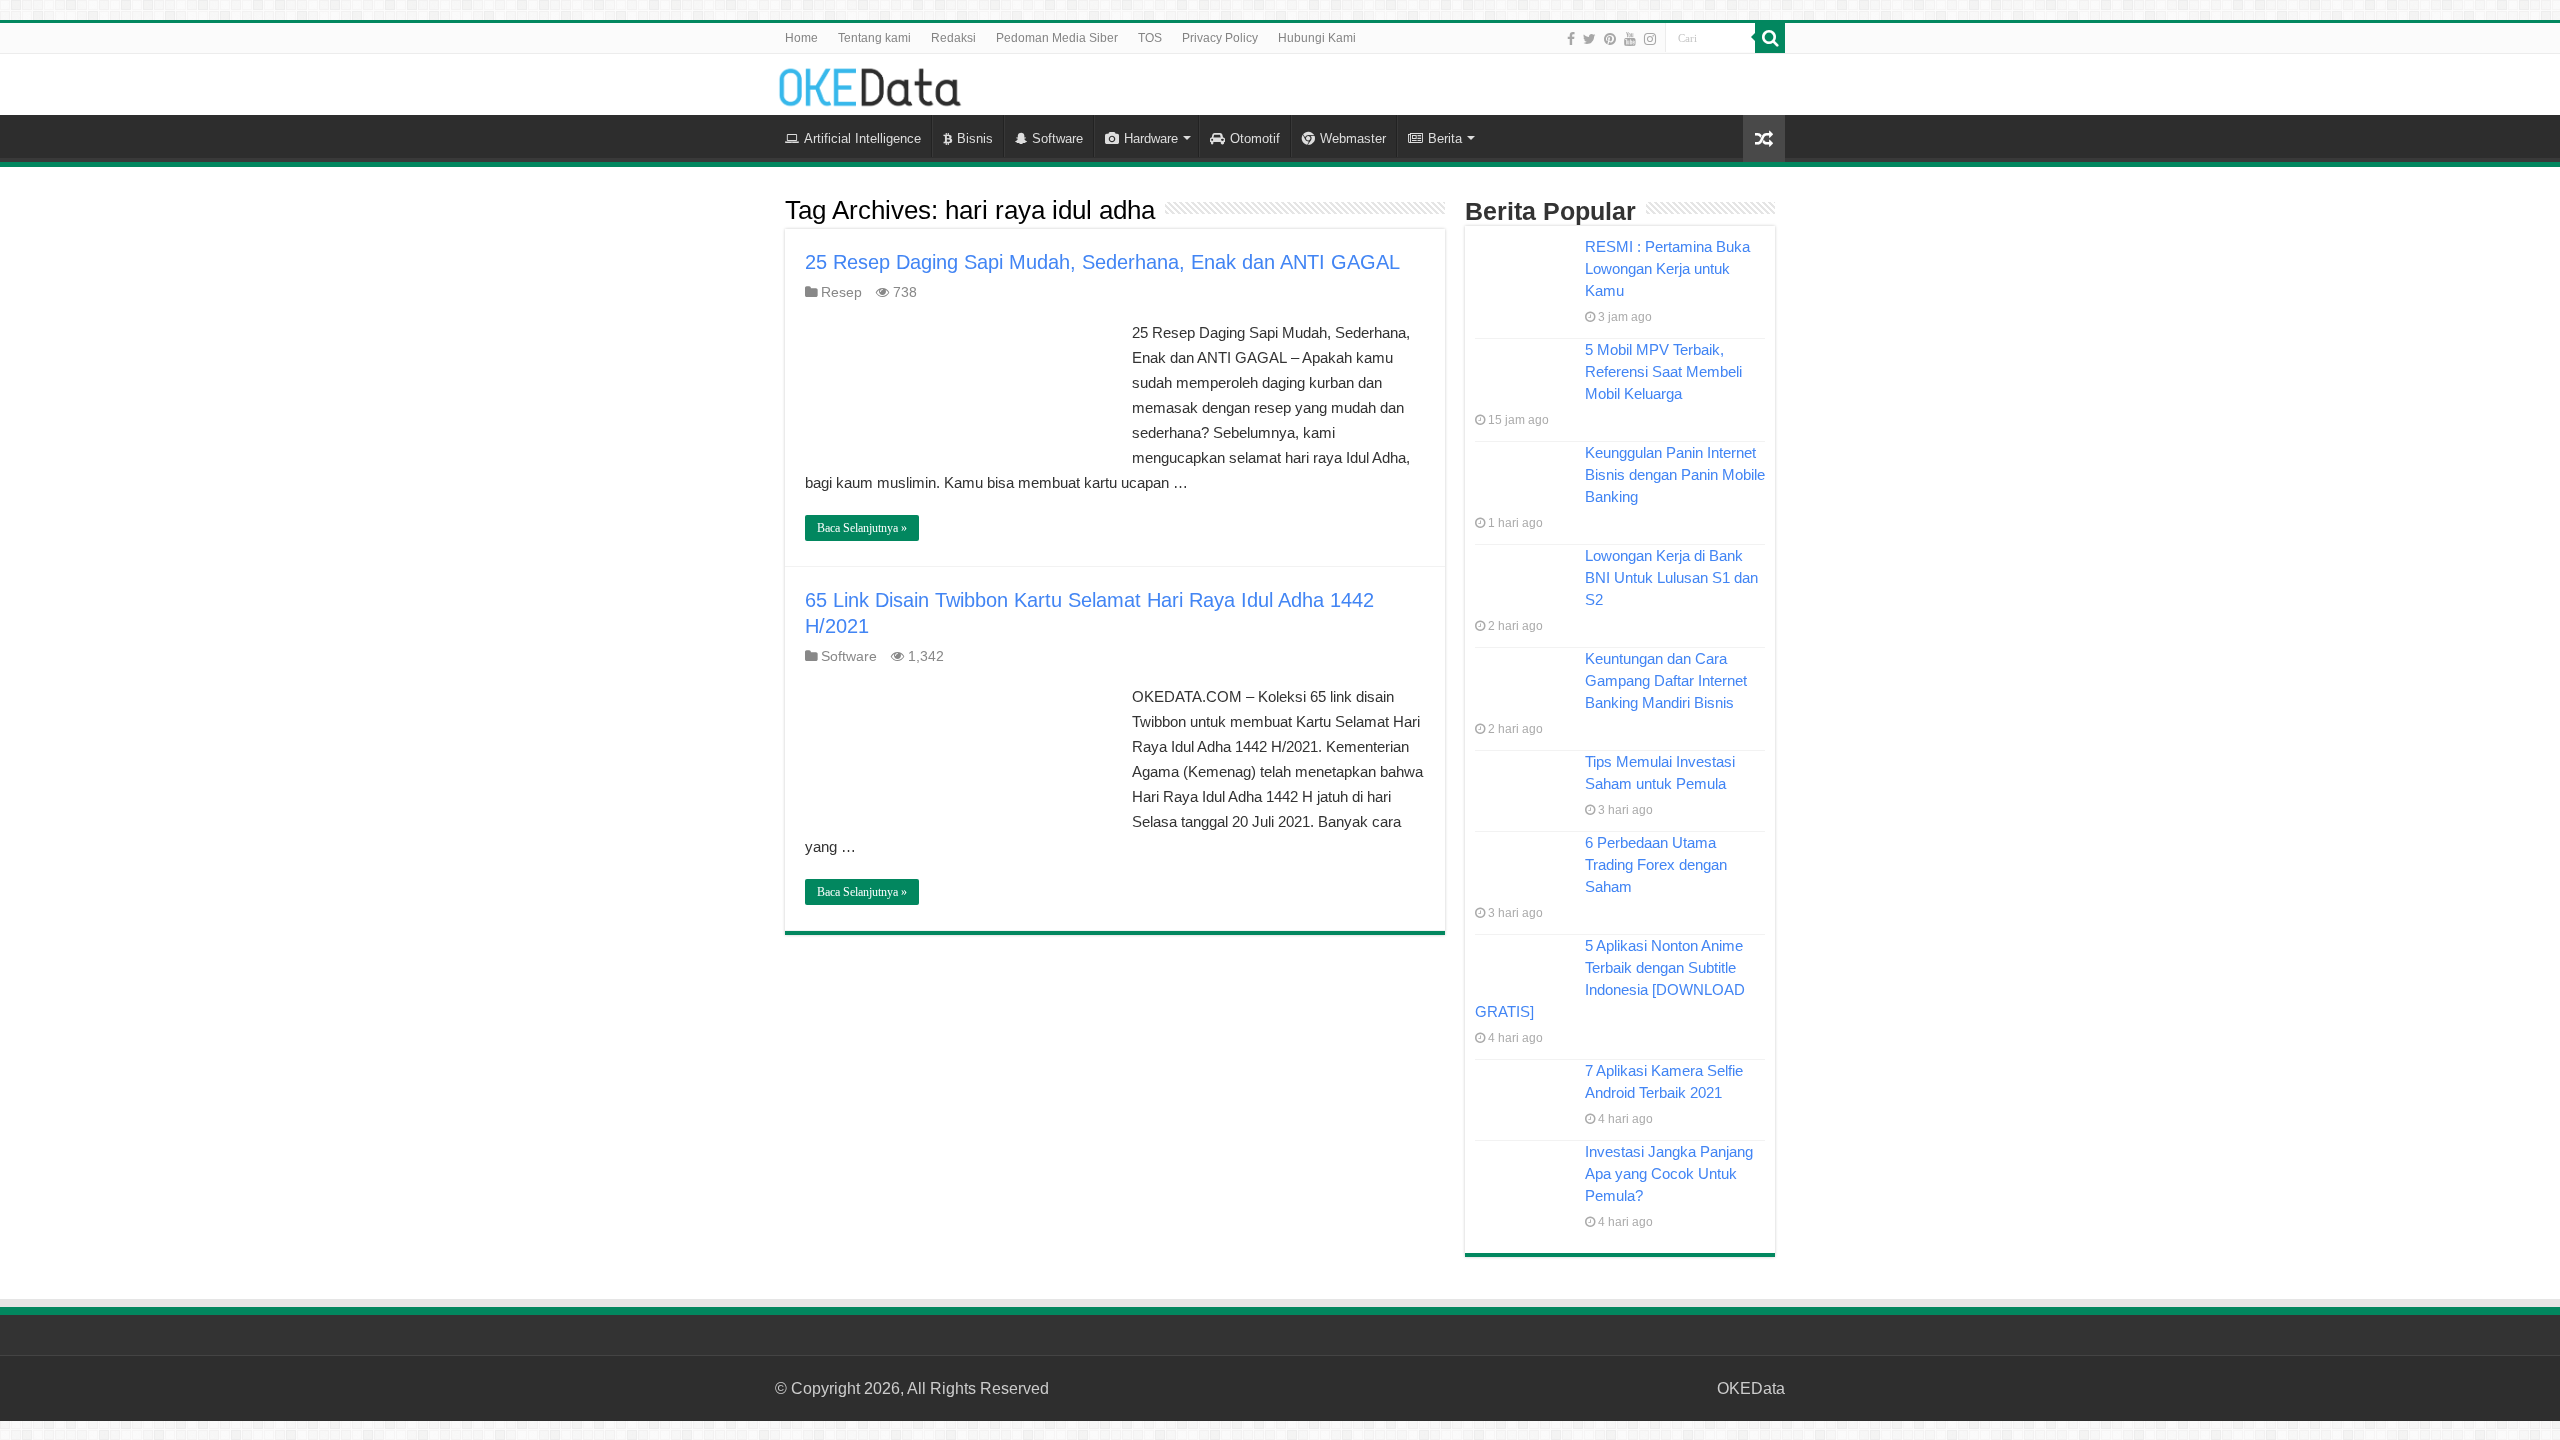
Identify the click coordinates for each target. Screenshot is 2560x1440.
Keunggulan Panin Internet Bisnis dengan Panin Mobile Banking (1675, 474)
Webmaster (1353, 138)
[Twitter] (1589, 39)
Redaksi (953, 38)
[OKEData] (870, 83)
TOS (1150, 38)
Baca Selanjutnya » (862, 528)
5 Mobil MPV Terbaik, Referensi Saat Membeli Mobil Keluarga (1663, 371)
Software (1057, 138)
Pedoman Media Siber (1057, 38)
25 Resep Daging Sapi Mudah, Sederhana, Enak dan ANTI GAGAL (1102, 262)
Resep (841, 292)
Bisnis (975, 138)
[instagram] (1650, 39)
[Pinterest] (1610, 39)
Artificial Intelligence (862, 138)
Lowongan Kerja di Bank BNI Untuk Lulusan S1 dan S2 (1671, 577)
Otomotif (1255, 138)
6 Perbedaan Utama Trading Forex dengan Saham (1656, 864)
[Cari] (1770, 38)
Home (801, 38)
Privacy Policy (1220, 38)
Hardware (1151, 138)
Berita (1445, 138)
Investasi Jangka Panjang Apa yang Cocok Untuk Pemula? (1669, 1173)
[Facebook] (1571, 39)
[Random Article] (1764, 138)
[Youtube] (1630, 39)
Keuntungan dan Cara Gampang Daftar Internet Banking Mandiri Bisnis (1666, 680)
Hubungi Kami (1317, 38)
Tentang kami (874, 38)
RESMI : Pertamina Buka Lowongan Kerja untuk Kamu (1667, 268)
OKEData (1751, 1388)
